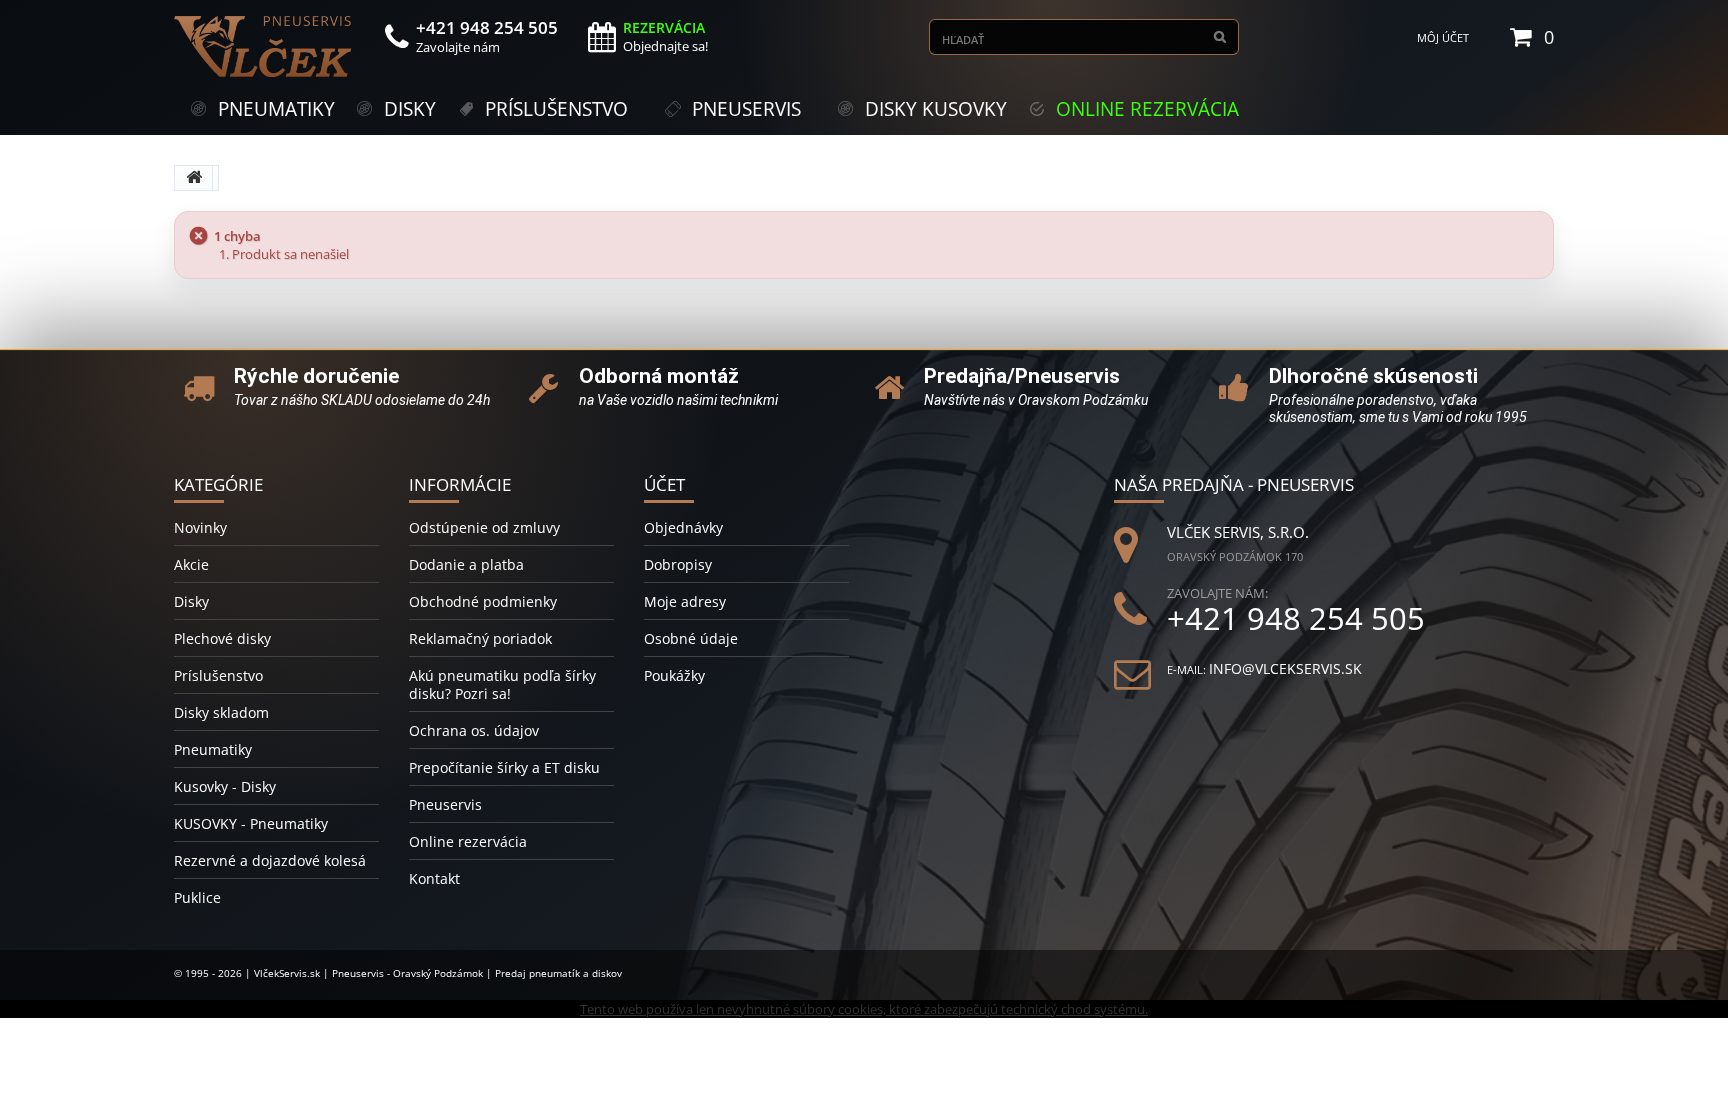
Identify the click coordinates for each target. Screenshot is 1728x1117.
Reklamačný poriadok (480, 638)
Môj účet (1443, 37)
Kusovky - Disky (225, 786)
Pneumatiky (213, 749)
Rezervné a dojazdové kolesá (270, 860)
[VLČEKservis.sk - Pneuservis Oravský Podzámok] (264, 46)
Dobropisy (678, 564)
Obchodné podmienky (483, 601)
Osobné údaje (691, 638)
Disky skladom (221, 712)
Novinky (200, 527)
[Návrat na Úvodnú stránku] (194, 178)
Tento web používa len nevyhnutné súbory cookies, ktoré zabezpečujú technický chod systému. (864, 1009)
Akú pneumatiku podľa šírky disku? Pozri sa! (502, 684)
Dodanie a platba (466, 564)
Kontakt (434, 878)
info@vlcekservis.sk (1285, 668)
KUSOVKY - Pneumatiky (251, 823)
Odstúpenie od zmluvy (484, 527)
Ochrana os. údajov (474, 730)
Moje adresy (685, 601)
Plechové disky (222, 638)
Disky (191, 601)
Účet (664, 484)
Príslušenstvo (218, 675)
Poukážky (674, 675)
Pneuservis (445, 804)
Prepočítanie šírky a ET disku (504, 767)
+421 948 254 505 (1296, 618)
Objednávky (683, 527)
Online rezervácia (468, 841)
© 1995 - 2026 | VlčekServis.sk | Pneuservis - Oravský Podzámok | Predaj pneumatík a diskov (398, 973)
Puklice (197, 897)
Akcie (191, 564)
